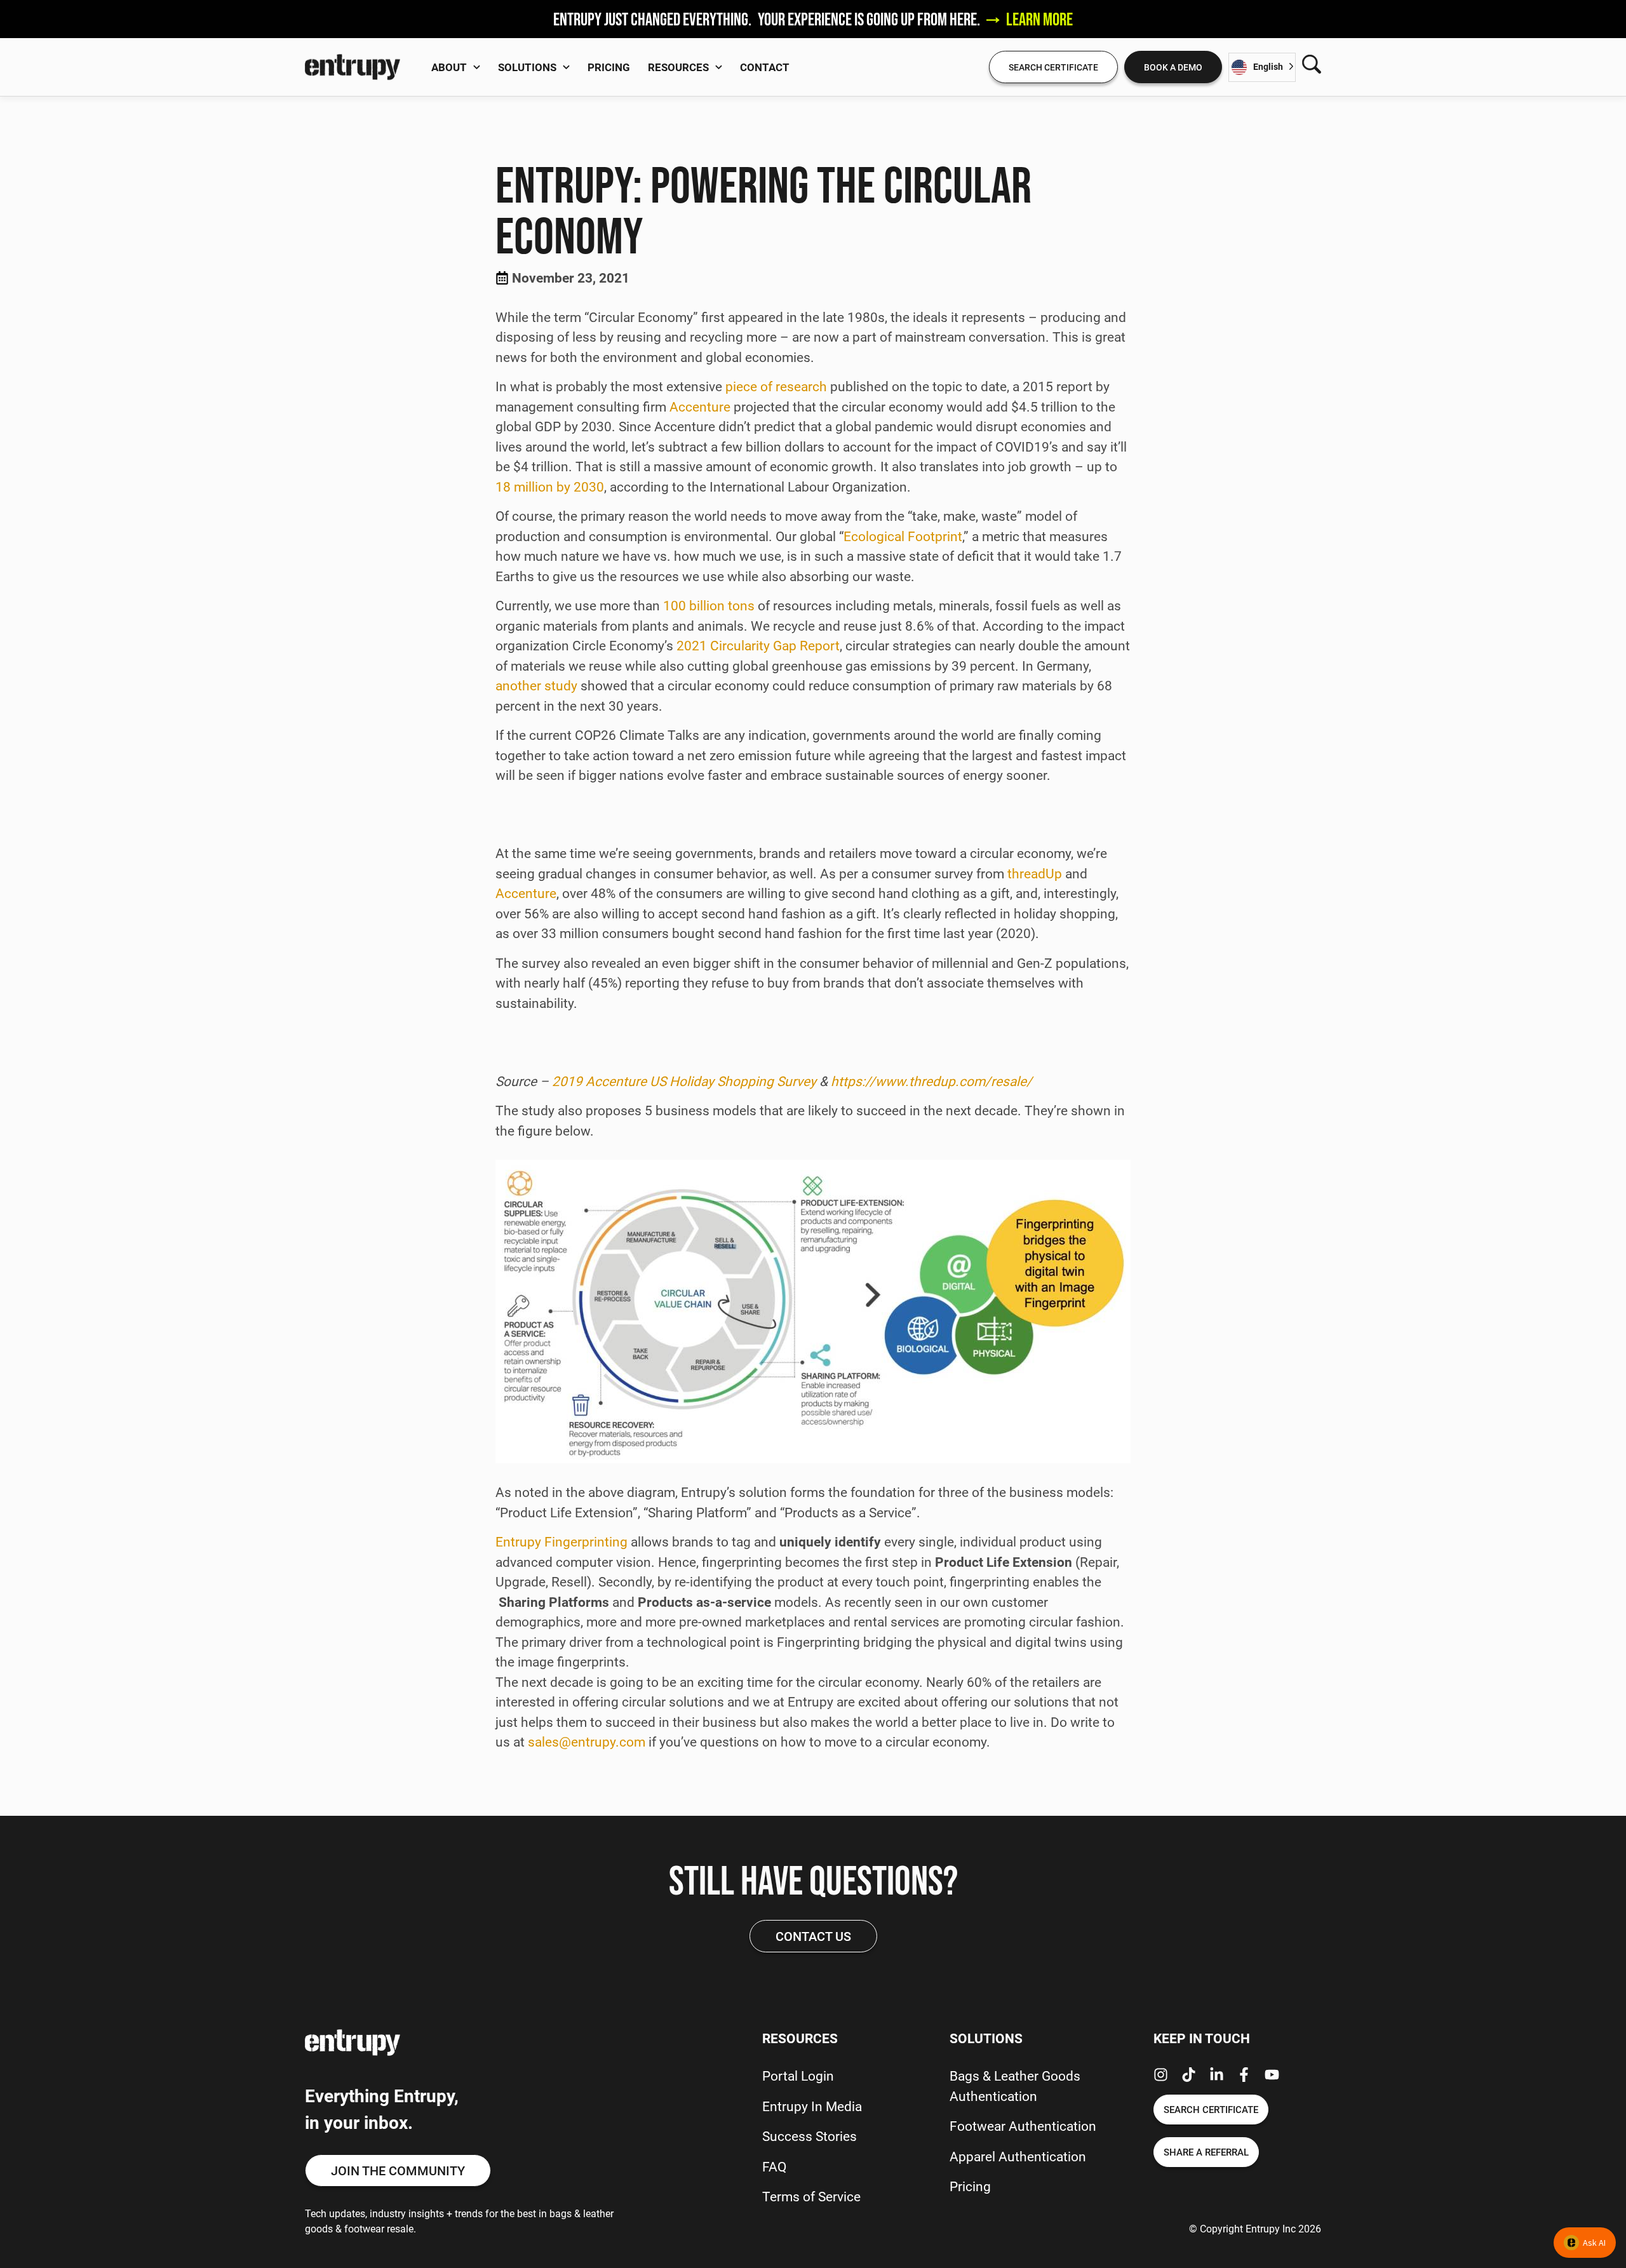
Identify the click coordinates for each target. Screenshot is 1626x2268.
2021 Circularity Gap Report (758, 645)
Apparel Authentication (1018, 2156)
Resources (678, 67)
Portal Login (798, 2076)
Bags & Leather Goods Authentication (1015, 2086)
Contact (765, 67)
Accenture (700, 406)
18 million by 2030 (550, 486)
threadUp (1035, 873)
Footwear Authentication (1023, 2126)
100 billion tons (709, 605)
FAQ (774, 2166)
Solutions (527, 67)
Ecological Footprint (903, 536)
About (449, 67)
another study (536, 685)
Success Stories (810, 2136)
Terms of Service (811, 2196)
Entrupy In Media (812, 2106)
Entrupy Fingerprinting (561, 1541)
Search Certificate (1053, 67)
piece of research (776, 386)
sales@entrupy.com (587, 1741)
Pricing (609, 67)
